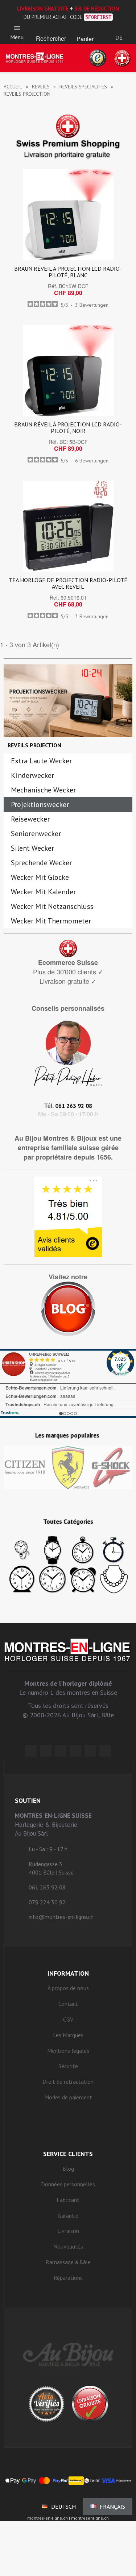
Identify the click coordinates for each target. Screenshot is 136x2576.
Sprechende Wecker (41, 863)
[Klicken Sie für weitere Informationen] (68, 1383)
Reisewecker (30, 819)
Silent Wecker (32, 848)
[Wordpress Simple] (31, 1751)
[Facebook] (46, 1751)
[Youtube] (105, 1751)
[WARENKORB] (85, 29)
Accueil (13, 87)
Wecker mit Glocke (40, 877)
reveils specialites (83, 87)
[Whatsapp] (90, 1751)
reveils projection (34, 745)
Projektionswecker (40, 804)
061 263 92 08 (74, 1106)
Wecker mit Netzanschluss (52, 906)
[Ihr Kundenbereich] (119, 28)
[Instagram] (61, 1751)
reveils (41, 87)
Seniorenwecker (36, 834)
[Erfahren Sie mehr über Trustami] (10, 1413)
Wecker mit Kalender (43, 892)
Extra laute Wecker (41, 761)
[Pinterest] (75, 1751)
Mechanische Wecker (43, 790)
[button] (51, 29)
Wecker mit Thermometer (51, 921)
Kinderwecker (32, 775)
